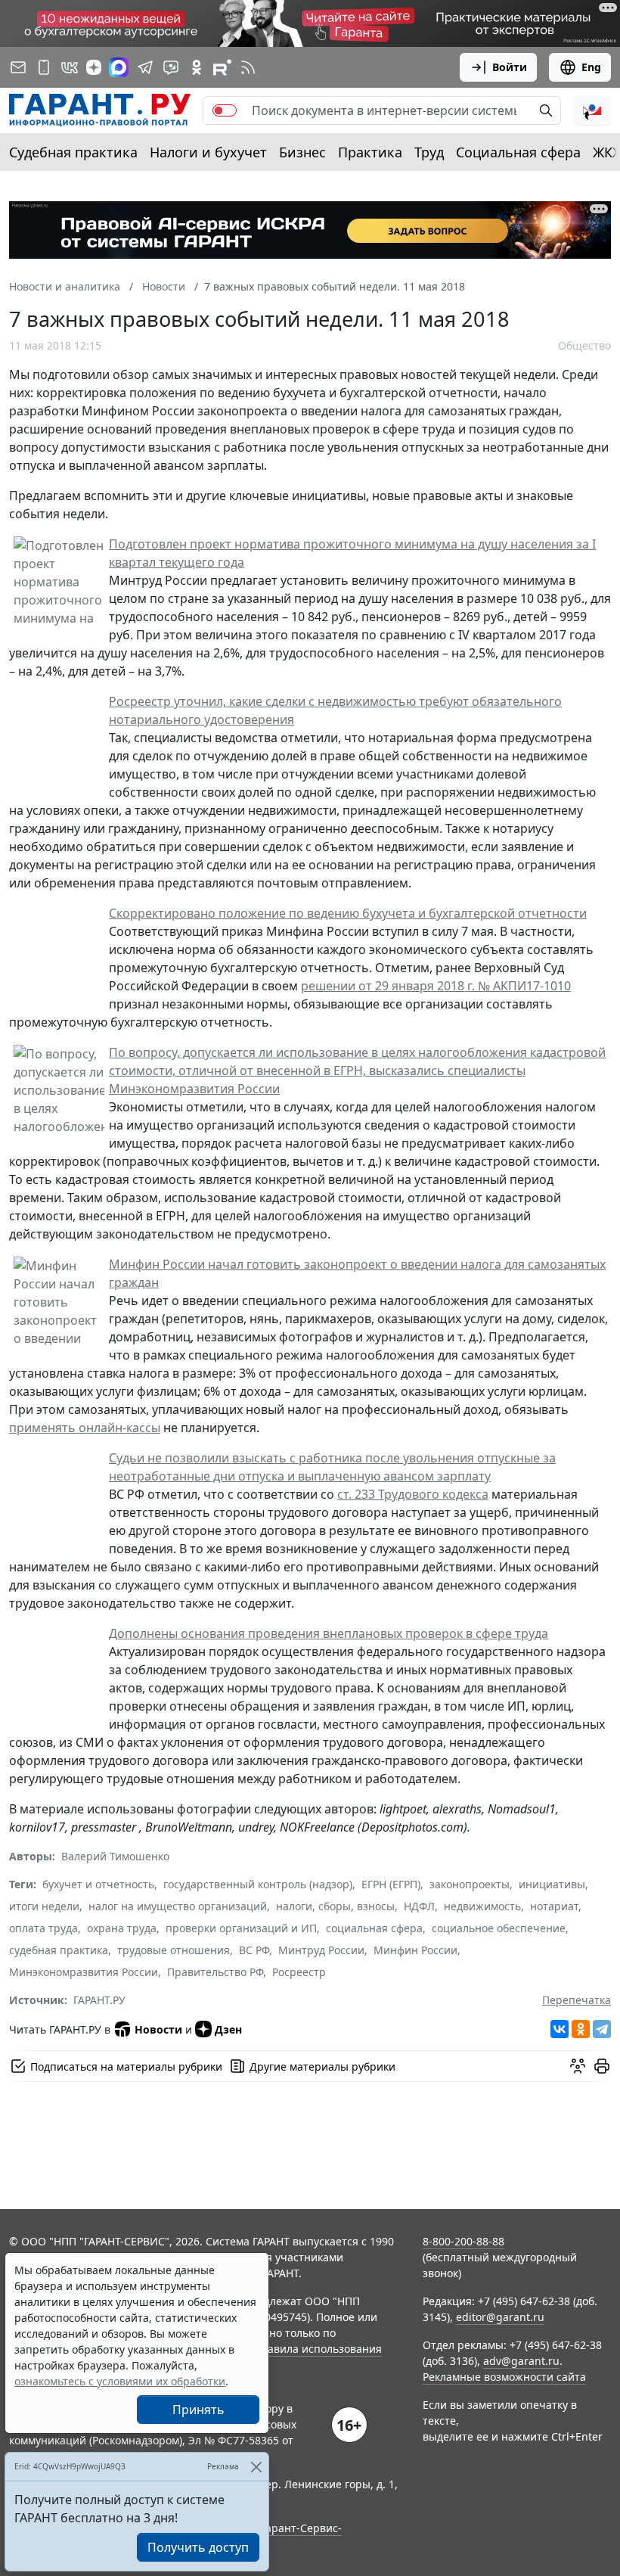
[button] (592, 110)
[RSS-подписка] (248, 67)
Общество (584, 345)
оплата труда (43, 1928)
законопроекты (470, 1884)
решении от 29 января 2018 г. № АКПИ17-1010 (436, 986)
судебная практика (59, 1950)
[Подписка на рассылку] (18, 67)
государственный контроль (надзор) (258, 1884)
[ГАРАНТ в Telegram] (145, 67)
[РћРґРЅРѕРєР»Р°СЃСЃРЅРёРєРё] (581, 2029)
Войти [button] (510, 67)
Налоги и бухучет (208, 152)
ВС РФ (254, 1950)
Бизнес (302, 152)
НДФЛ (419, 1906)
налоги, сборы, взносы (335, 1906)
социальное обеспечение (499, 1928)
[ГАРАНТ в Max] (119, 67)
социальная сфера (374, 1928)
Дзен (228, 2029)
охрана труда (122, 1928)
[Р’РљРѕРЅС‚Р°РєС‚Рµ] (560, 2029)
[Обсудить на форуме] (578, 2066)
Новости (158, 2029)
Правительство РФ (215, 1972)
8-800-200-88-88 (463, 2241)
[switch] (225, 110)
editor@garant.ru (500, 2317)
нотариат (554, 1906)
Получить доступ (198, 2547)
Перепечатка (577, 2000)
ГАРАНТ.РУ (99, 2000)
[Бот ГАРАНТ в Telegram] (171, 67)
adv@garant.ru (521, 2361)
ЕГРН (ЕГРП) (391, 1884)
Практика (370, 152)
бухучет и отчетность (98, 1884)
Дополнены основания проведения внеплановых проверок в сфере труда (329, 1633)
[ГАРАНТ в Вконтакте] (70, 67)
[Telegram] (602, 2029)
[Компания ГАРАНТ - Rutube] (222, 67)
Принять (198, 2410)
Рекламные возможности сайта (504, 2377)
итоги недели (44, 1906)
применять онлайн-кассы (85, 1428)
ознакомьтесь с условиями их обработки (120, 2381)
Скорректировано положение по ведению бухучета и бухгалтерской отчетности (348, 913)
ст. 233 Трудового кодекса (413, 1494)
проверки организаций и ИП (241, 1928)
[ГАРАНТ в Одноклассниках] (197, 67)
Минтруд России (321, 1950)
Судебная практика (73, 152)
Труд (429, 152)
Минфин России (415, 1950)
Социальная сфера (518, 152)
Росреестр (299, 1972)
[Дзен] (94, 67)
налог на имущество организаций (178, 1906)
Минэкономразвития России (84, 1972)
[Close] (256, 2467)
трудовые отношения (174, 1950)
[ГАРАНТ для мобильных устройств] (44, 67)
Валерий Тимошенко (115, 1856)
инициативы (552, 1884)
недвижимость (482, 1906)
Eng (591, 67)
